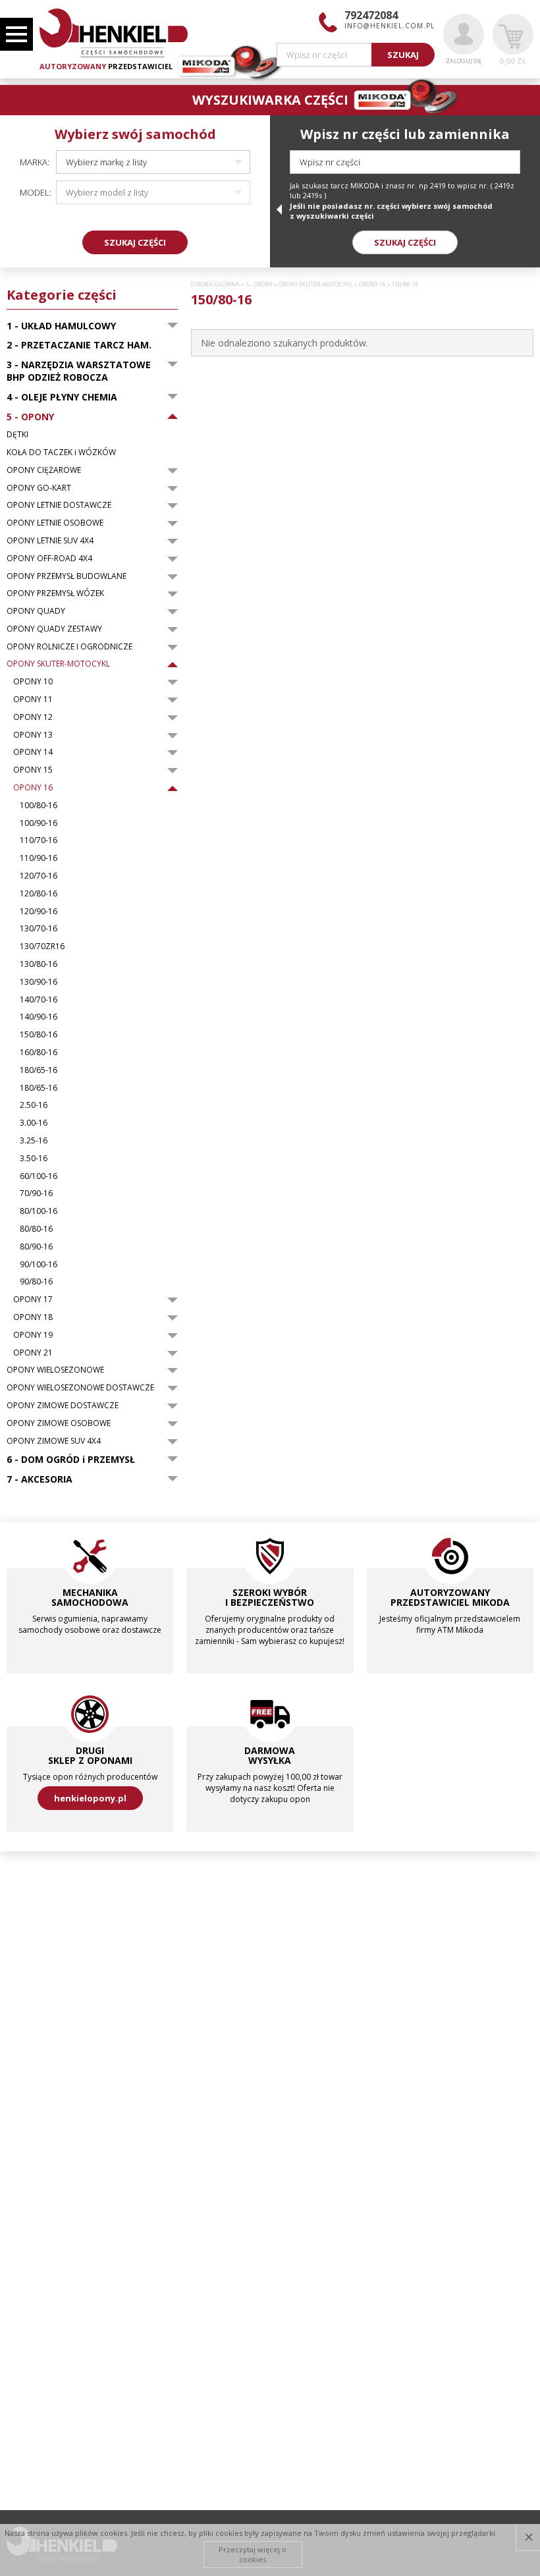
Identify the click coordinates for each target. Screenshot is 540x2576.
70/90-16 (36, 1193)
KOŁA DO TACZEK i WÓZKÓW (61, 452)
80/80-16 (36, 1229)
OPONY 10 (33, 682)
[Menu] (16, 34)
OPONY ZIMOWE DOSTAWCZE (63, 1406)
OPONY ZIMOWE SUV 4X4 (54, 1441)
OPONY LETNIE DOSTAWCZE (59, 505)
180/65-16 (39, 1070)
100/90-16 (39, 823)
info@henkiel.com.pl (390, 26)
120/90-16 (39, 912)
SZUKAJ (403, 55)
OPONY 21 (33, 1353)
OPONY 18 (33, 1317)
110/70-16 (39, 840)
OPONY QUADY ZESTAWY (54, 629)
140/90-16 (39, 1017)
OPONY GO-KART (39, 488)
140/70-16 (39, 1000)
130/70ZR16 (42, 946)
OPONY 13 (33, 735)
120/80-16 (39, 894)
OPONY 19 (33, 1335)
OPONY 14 (33, 752)
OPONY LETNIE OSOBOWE (55, 523)
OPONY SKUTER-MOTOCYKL (58, 664)
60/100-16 (39, 1176)
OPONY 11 (33, 699)
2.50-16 (34, 1105)
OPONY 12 (33, 717)
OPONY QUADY (36, 611)
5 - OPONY (259, 285)
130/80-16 (39, 964)
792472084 (371, 15)
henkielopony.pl (90, 1798)
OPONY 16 (33, 788)
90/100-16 (39, 1265)
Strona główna (215, 285)
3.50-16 (34, 1159)
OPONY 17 (33, 1300)
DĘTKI (17, 435)
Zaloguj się (464, 61)
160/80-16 (39, 1053)
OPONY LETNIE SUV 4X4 (50, 541)
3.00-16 (34, 1123)
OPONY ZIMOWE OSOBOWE (59, 1423)
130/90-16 (39, 982)
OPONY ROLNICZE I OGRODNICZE (69, 647)
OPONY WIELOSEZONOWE (55, 1370)
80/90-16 (36, 1247)
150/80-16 (39, 1035)
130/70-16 (39, 929)
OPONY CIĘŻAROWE (44, 470)
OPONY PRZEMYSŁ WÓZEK (55, 593)
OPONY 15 (33, 770)
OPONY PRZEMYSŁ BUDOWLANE (67, 576)
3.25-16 (34, 1141)
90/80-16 (36, 1282)
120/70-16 (39, 876)
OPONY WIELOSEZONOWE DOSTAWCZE (80, 1388)
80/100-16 (39, 1211)
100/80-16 (39, 806)
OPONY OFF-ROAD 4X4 (49, 559)
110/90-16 (39, 858)
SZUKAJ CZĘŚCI (135, 242)
